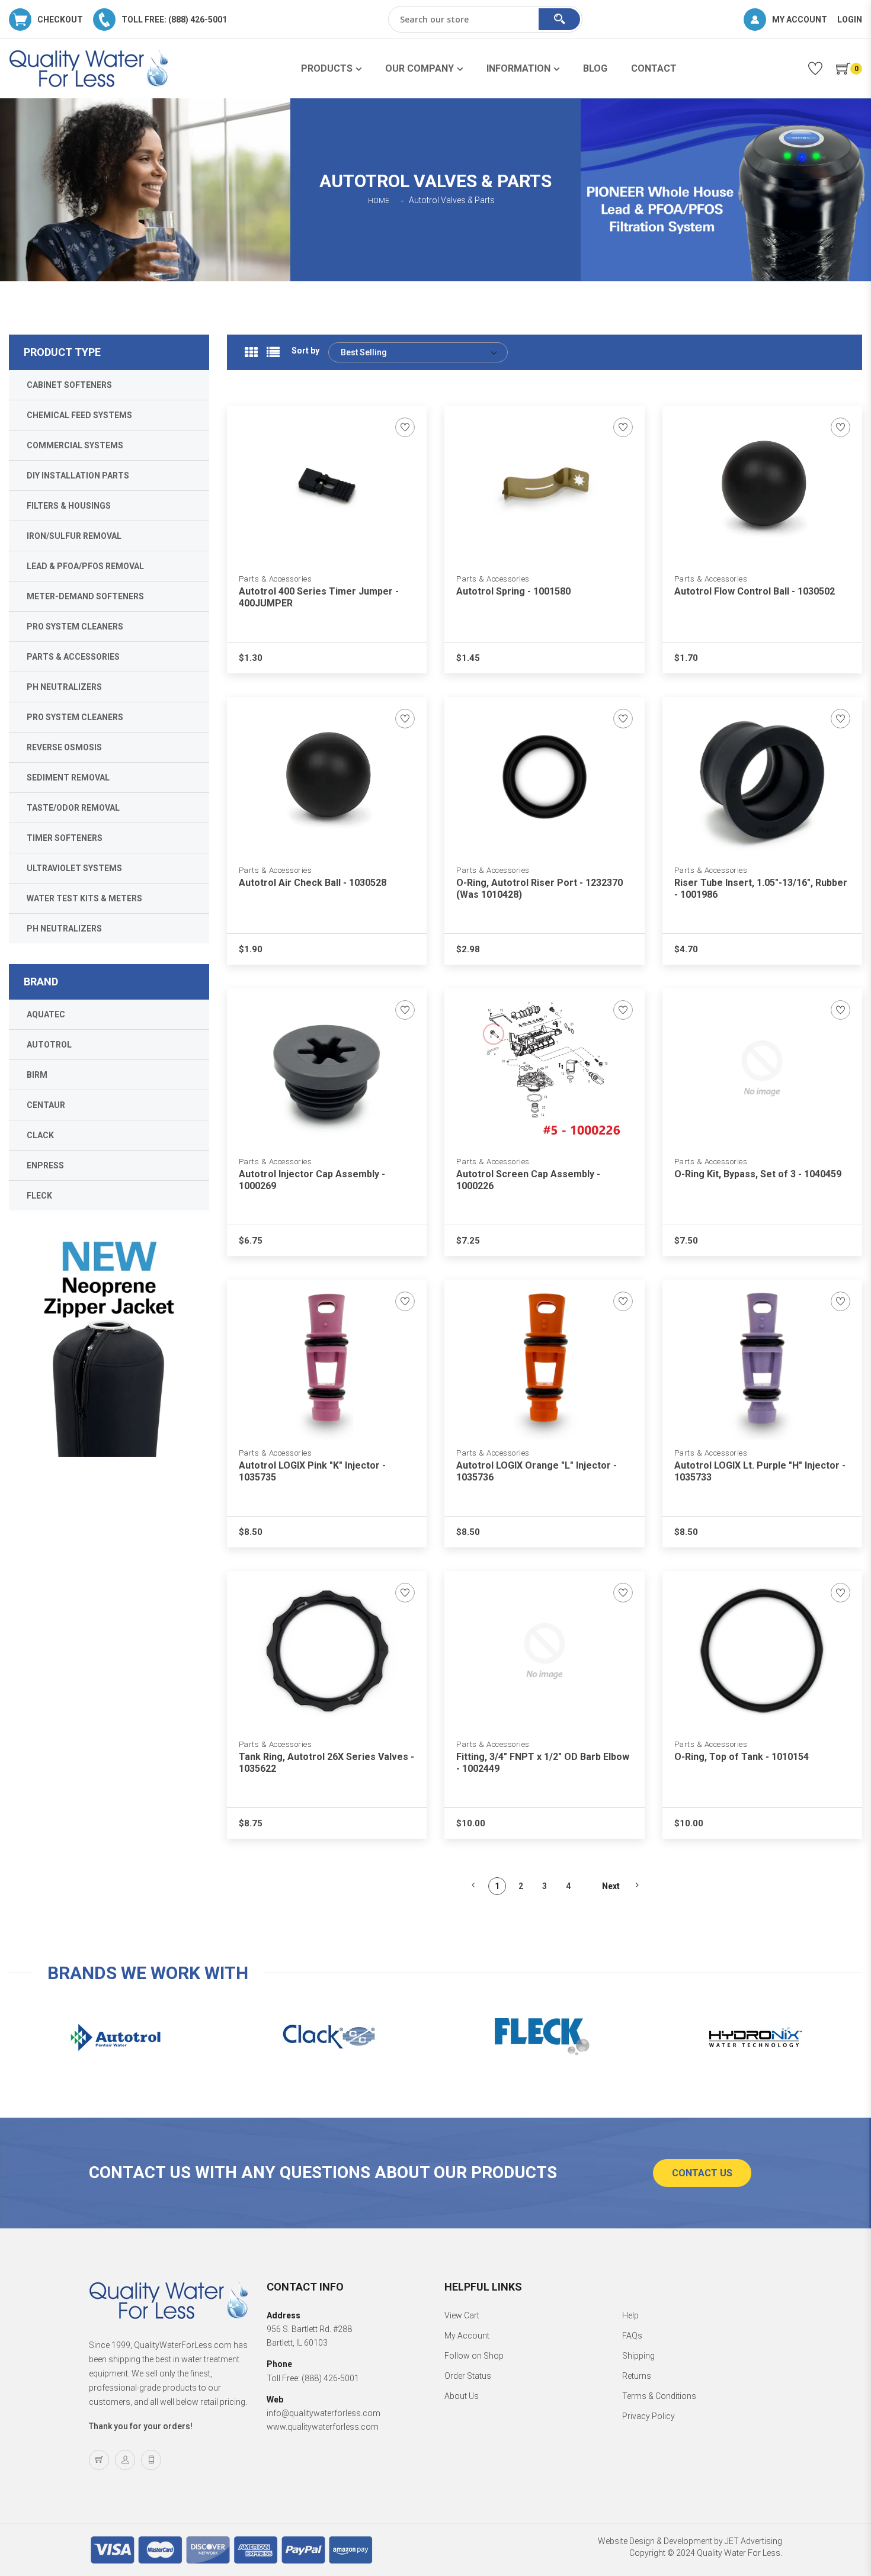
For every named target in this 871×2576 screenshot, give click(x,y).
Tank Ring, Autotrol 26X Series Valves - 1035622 (326, 1763)
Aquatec (46, 1014)
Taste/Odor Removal (73, 808)
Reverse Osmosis (64, 747)
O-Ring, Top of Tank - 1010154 (742, 1757)
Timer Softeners (65, 838)
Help (630, 2315)
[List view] (273, 352)
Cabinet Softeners (69, 385)
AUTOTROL (49, 1045)
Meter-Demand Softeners (85, 596)
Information (518, 68)
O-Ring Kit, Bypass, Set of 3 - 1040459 (758, 1174)
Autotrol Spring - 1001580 (513, 591)
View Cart (462, 2315)
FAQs (632, 2336)
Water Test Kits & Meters (84, 898)
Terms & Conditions (659, 2396)
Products (327, 68)
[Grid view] (251, 352)
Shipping (638, 2356)
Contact (654, 68)
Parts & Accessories (276, 579)
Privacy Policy (649, 2416)
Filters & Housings (69, 506)
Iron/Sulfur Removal (74, 536)
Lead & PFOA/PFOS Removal (85, 566)
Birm (37, 1075)
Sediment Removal (68, 778)
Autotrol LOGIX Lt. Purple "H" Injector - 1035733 (760, 1471)
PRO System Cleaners (75, 627)
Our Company (420, 68)
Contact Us (702, 2173)
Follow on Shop (474, 2356)
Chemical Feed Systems (79, 415)
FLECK (39, 1196)
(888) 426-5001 (330, 2378)
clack (40, 1135)
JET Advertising (753, 2541)
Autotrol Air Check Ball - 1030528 (313, 883)
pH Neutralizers (64, 687)
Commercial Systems (75, 445)
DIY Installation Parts (78, 476)
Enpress (45, 1165)
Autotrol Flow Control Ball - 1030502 (755, 591)
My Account (467, 2336)
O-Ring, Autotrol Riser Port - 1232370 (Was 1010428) (539, 889)
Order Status (468, 2376)
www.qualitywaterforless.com (323, 2427)
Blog (595, 68)
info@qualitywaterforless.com (324, 2413)
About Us (462, 2396)
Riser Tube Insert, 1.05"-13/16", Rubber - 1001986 (761, 889)
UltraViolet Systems (74, 868)
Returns (637, 2376)
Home (379, 201)
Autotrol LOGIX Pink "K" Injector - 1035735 (312, 1471)
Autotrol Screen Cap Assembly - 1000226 (528, 1180)
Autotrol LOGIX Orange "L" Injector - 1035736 (537, 1471)
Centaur (46, 1105)
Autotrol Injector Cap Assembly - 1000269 (312, 1180)
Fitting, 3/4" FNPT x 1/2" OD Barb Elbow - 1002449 (543, 1763)
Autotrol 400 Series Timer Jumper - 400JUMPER (319, 597)
